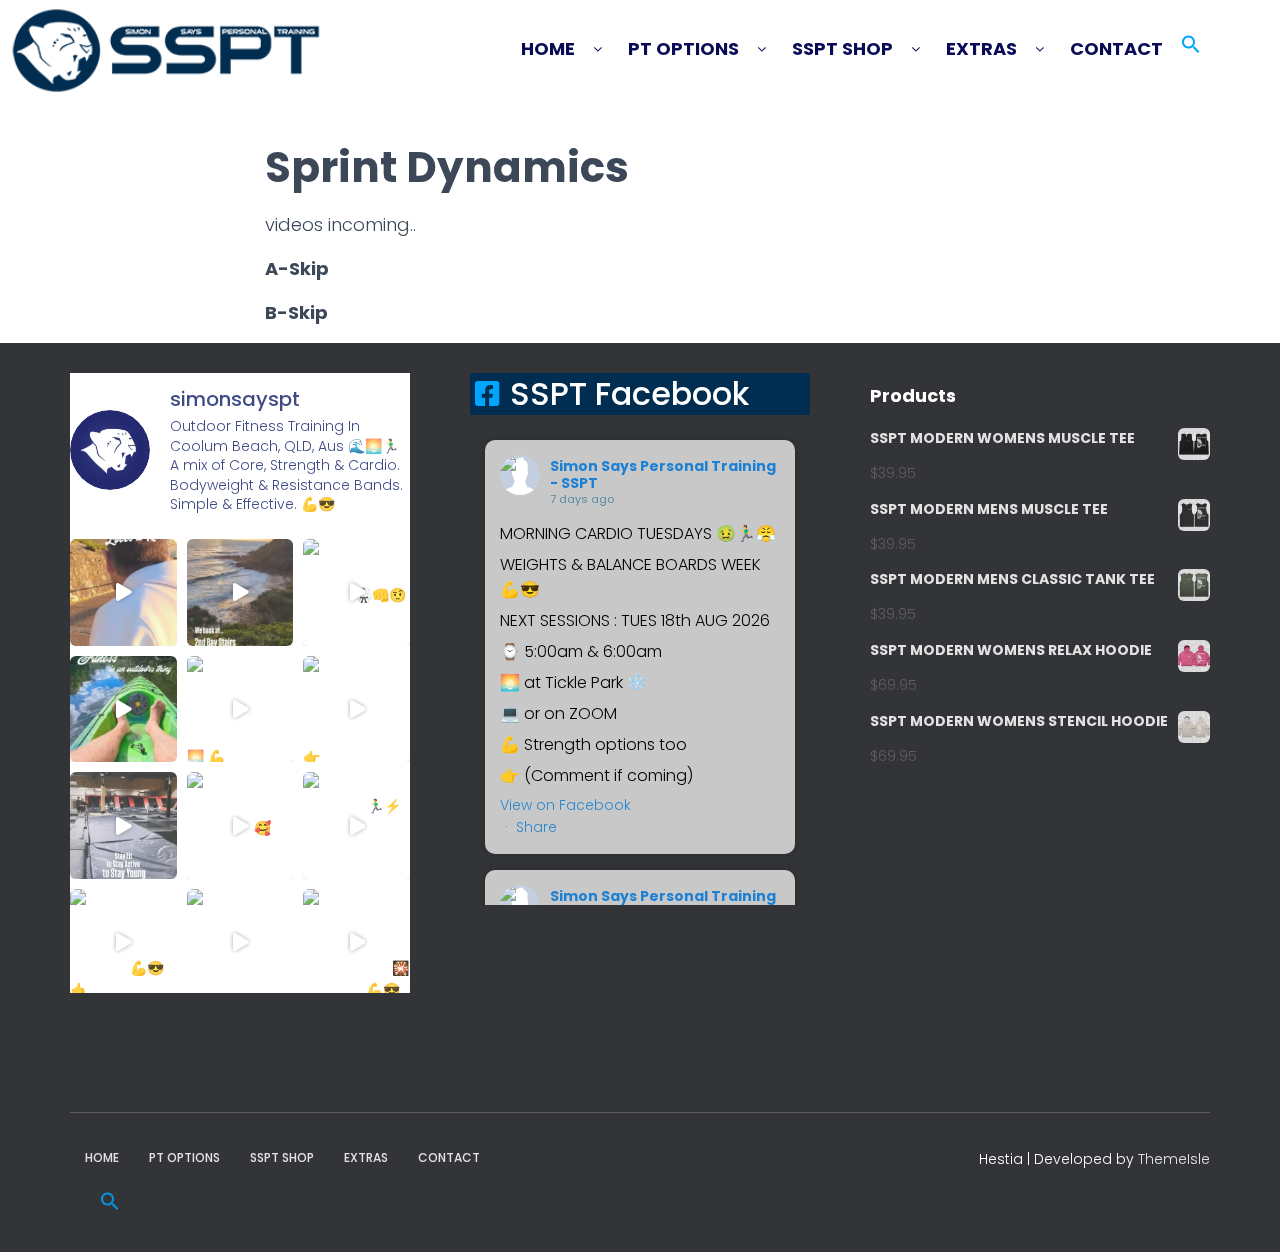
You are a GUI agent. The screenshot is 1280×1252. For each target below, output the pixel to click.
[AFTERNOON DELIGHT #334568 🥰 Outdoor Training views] (240, 825)
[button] (571, 49)
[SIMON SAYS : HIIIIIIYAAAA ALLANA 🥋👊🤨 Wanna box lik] (356, 592)
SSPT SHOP (842, 49)
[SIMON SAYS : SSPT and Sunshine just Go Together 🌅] (240, 709)
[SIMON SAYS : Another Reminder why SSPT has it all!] (356, 709)
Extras (981, 49)
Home (548, 49)
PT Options (683, 49)
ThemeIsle (1174, 1159)
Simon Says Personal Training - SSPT (663, 474)
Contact (1116, 49)
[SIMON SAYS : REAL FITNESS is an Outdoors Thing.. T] (123, 709)
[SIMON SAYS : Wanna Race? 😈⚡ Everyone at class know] (123, 592)
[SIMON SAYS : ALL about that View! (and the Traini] (123, 942)
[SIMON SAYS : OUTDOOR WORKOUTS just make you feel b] (240, 942)
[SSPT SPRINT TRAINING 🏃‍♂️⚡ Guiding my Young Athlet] (356, 825)
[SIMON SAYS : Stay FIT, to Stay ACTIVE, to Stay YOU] (123, 825)
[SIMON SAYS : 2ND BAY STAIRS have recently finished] (240, 592)
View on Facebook (565, 805)
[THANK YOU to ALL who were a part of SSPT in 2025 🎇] (356, 942)
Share (536, 827)
